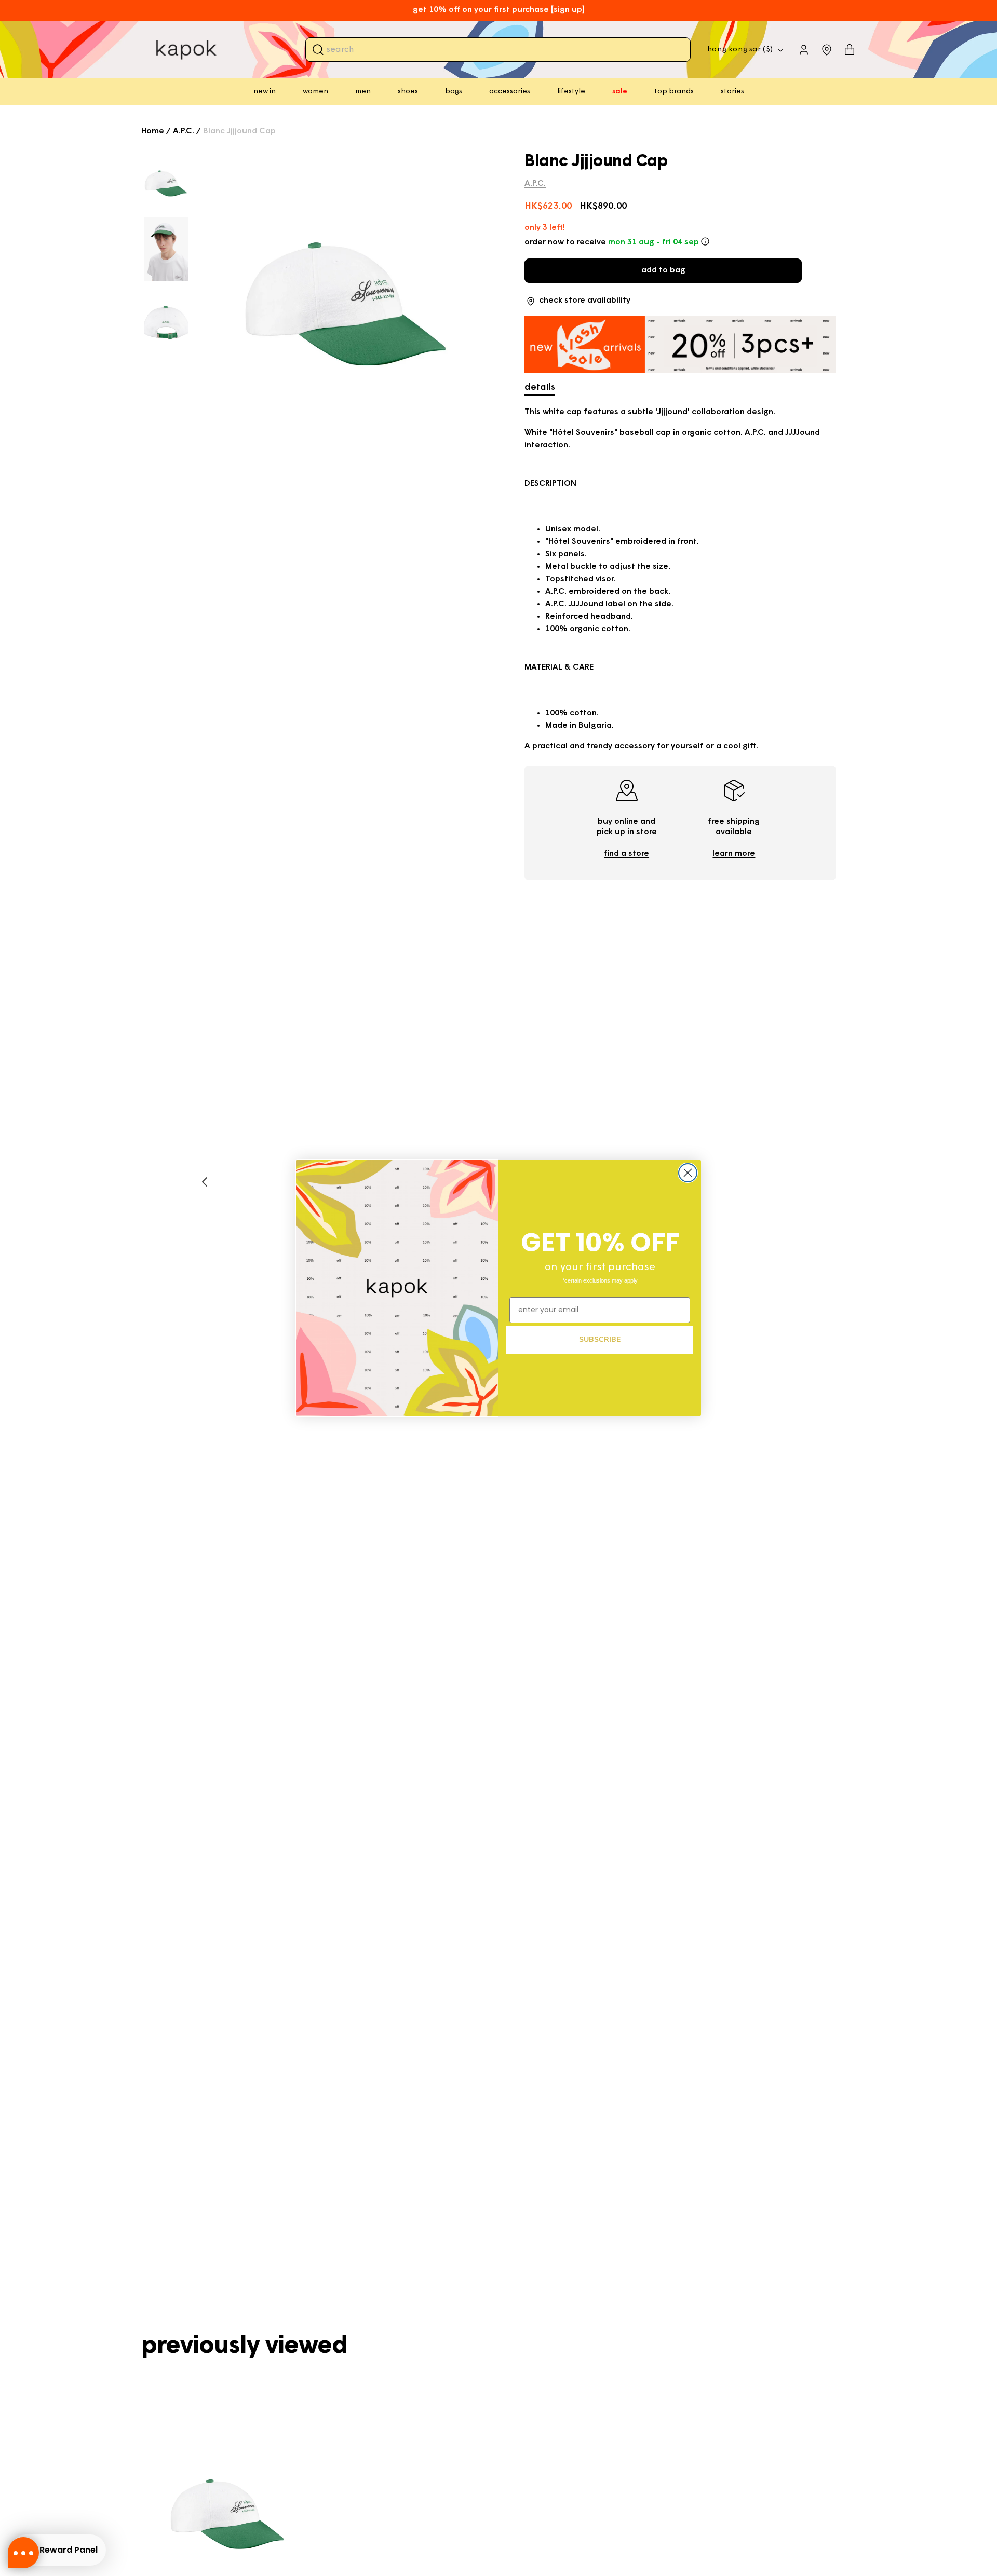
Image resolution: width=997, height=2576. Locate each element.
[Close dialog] (688, 1173)
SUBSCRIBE (600, 1339)
